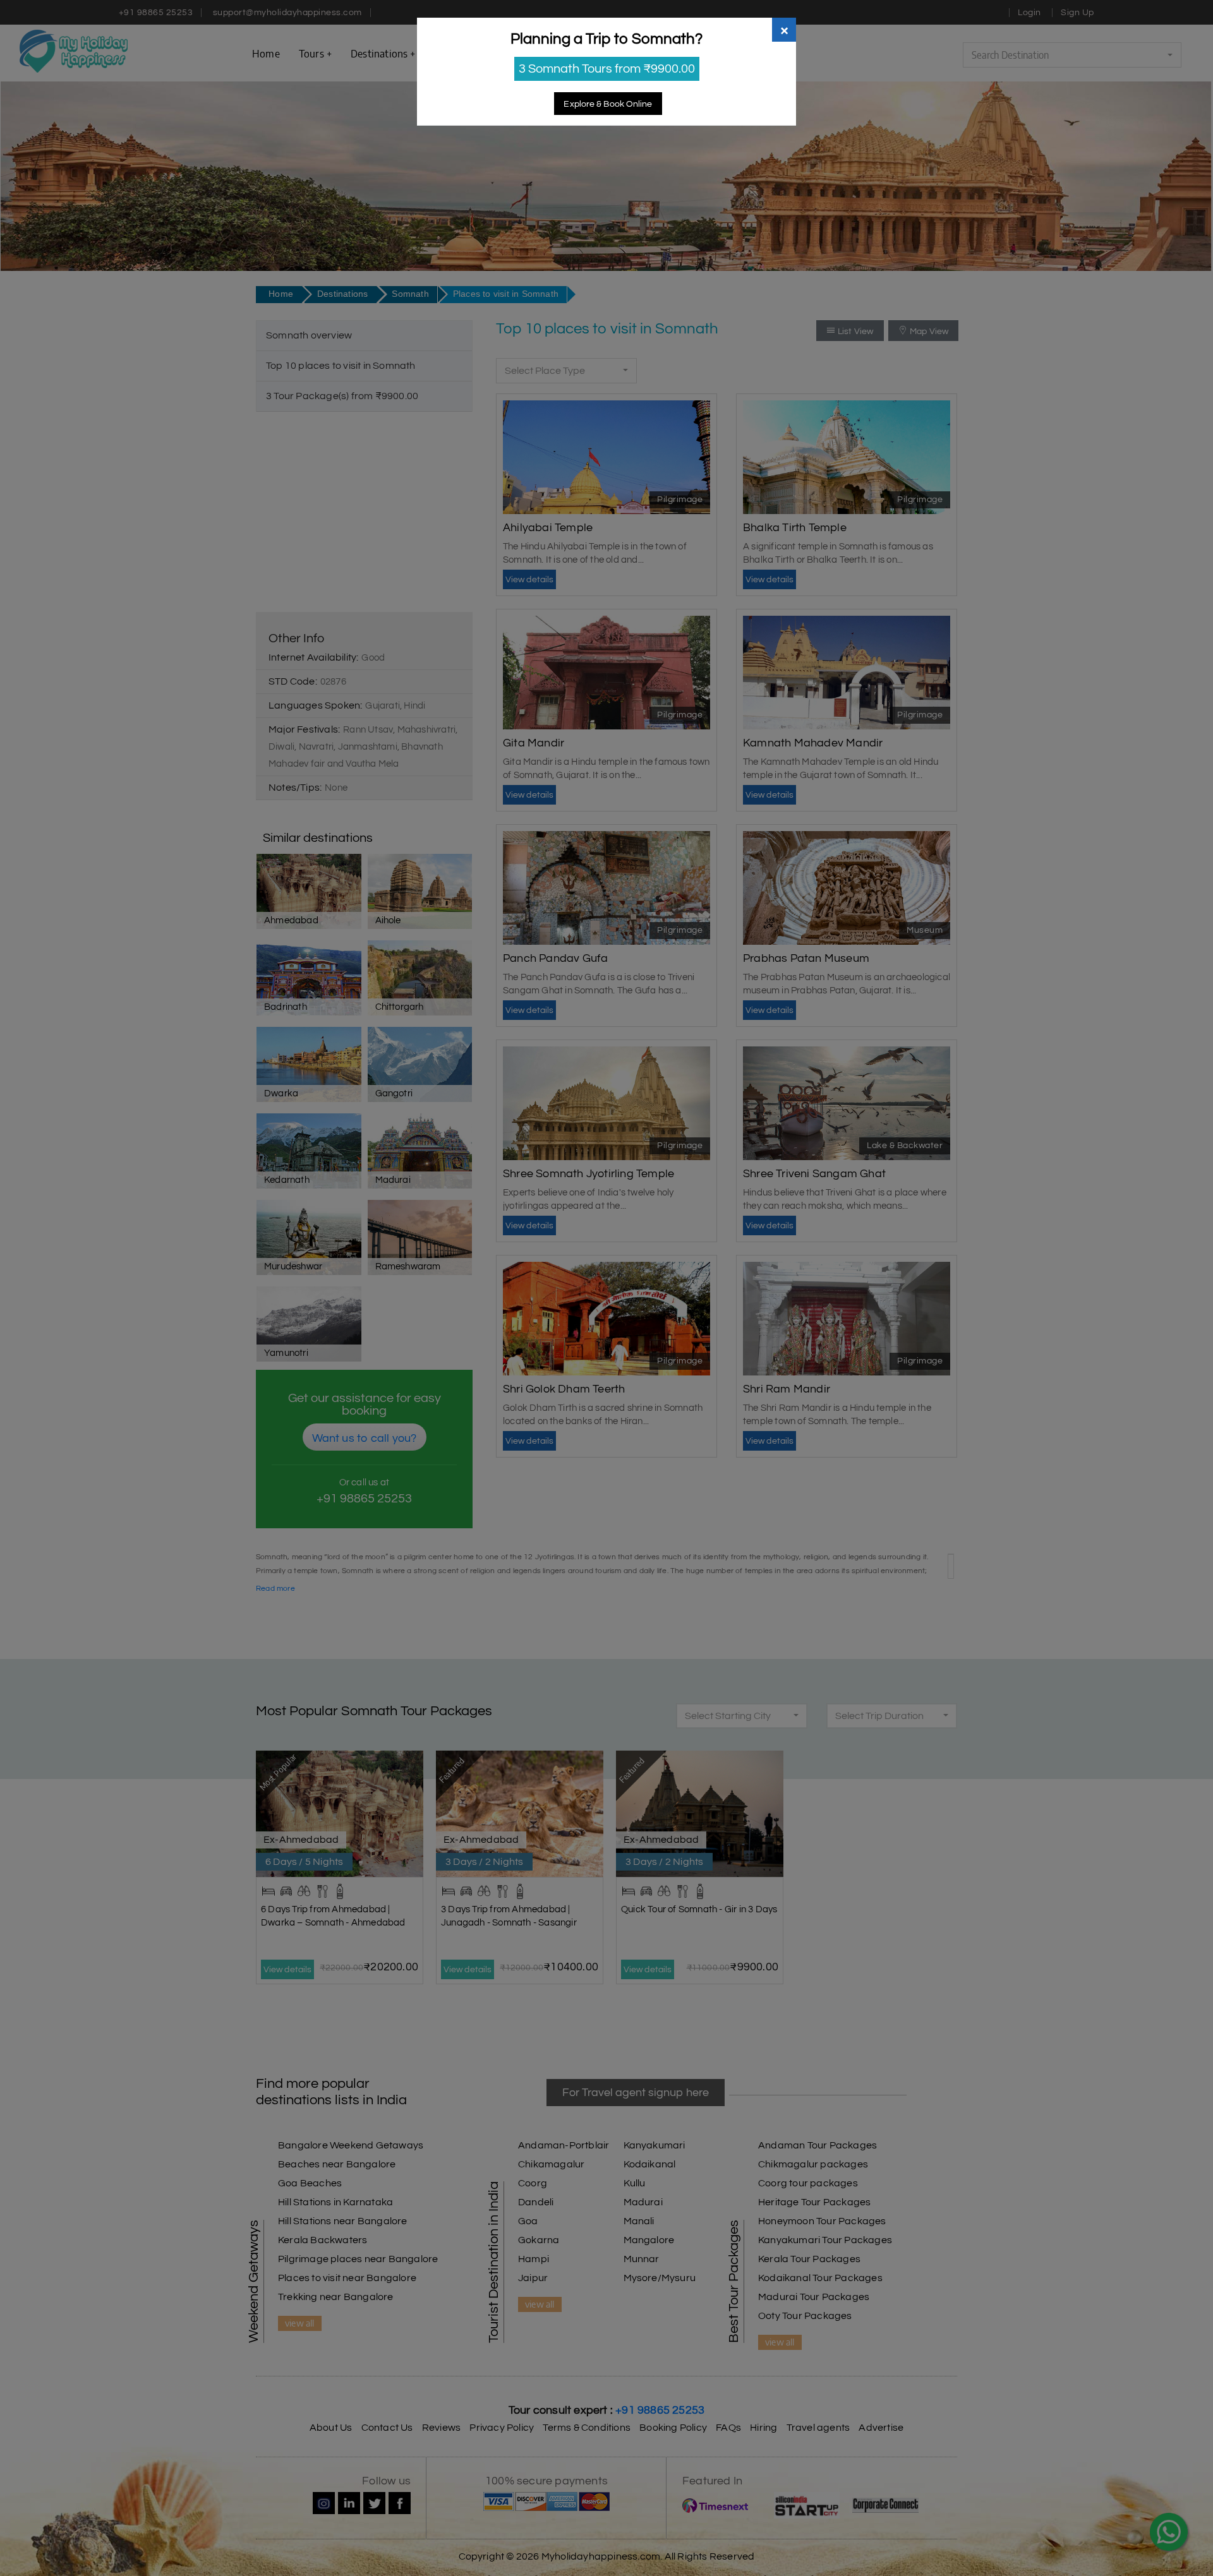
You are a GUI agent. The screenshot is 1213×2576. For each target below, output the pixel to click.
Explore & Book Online (608, 104)
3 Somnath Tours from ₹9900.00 (607, 69)
